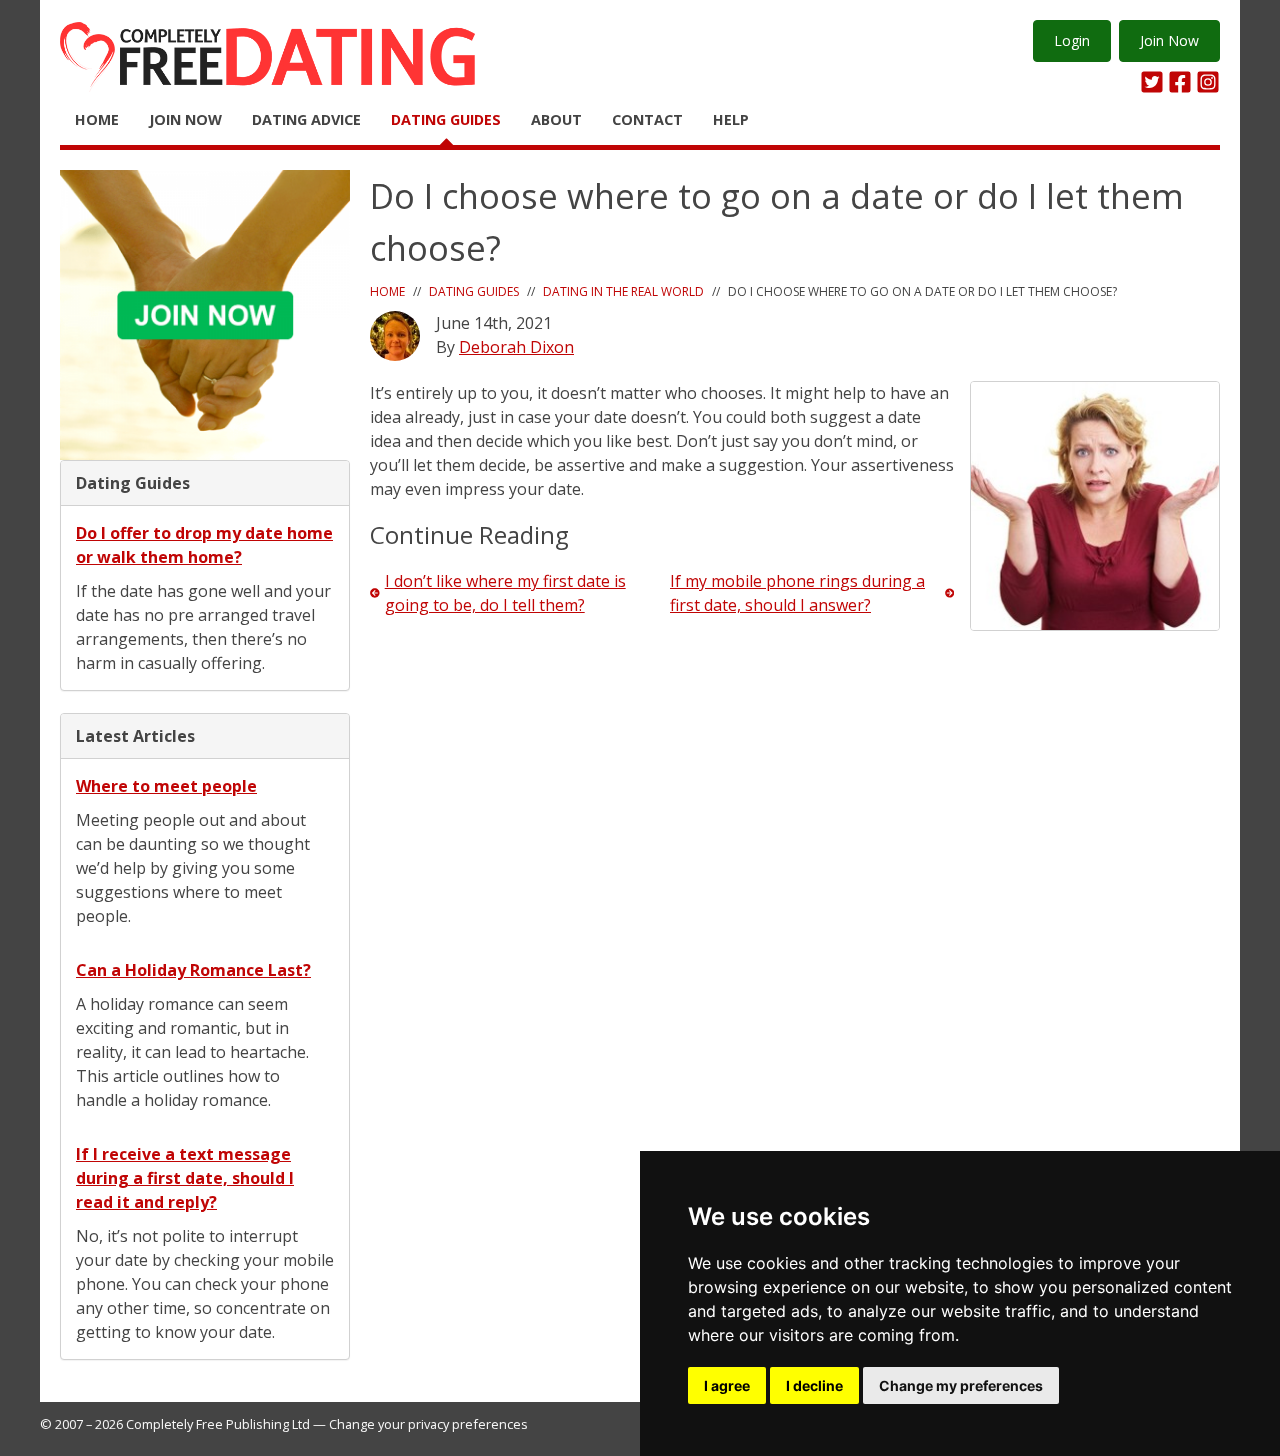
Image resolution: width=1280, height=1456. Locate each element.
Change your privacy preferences (428, 1424)
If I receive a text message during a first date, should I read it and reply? (185, 1178)
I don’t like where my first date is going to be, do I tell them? (505, 593)
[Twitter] (1152, 82)
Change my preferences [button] (961, 1385)
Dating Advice (306, 119)
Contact (647, 119)
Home (97, 119)
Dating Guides (446, 119)
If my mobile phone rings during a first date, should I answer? (797, 593)
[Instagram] (1208, 82)
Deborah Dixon (516, 347)
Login (1072, 40)
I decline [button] (814, 1385)
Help (731, 119)
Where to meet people (166, 786)
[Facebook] (1180, 82)
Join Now (1169, 40)
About (556, 119)
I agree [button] (727, 1385)
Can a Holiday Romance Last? (193, 970)
